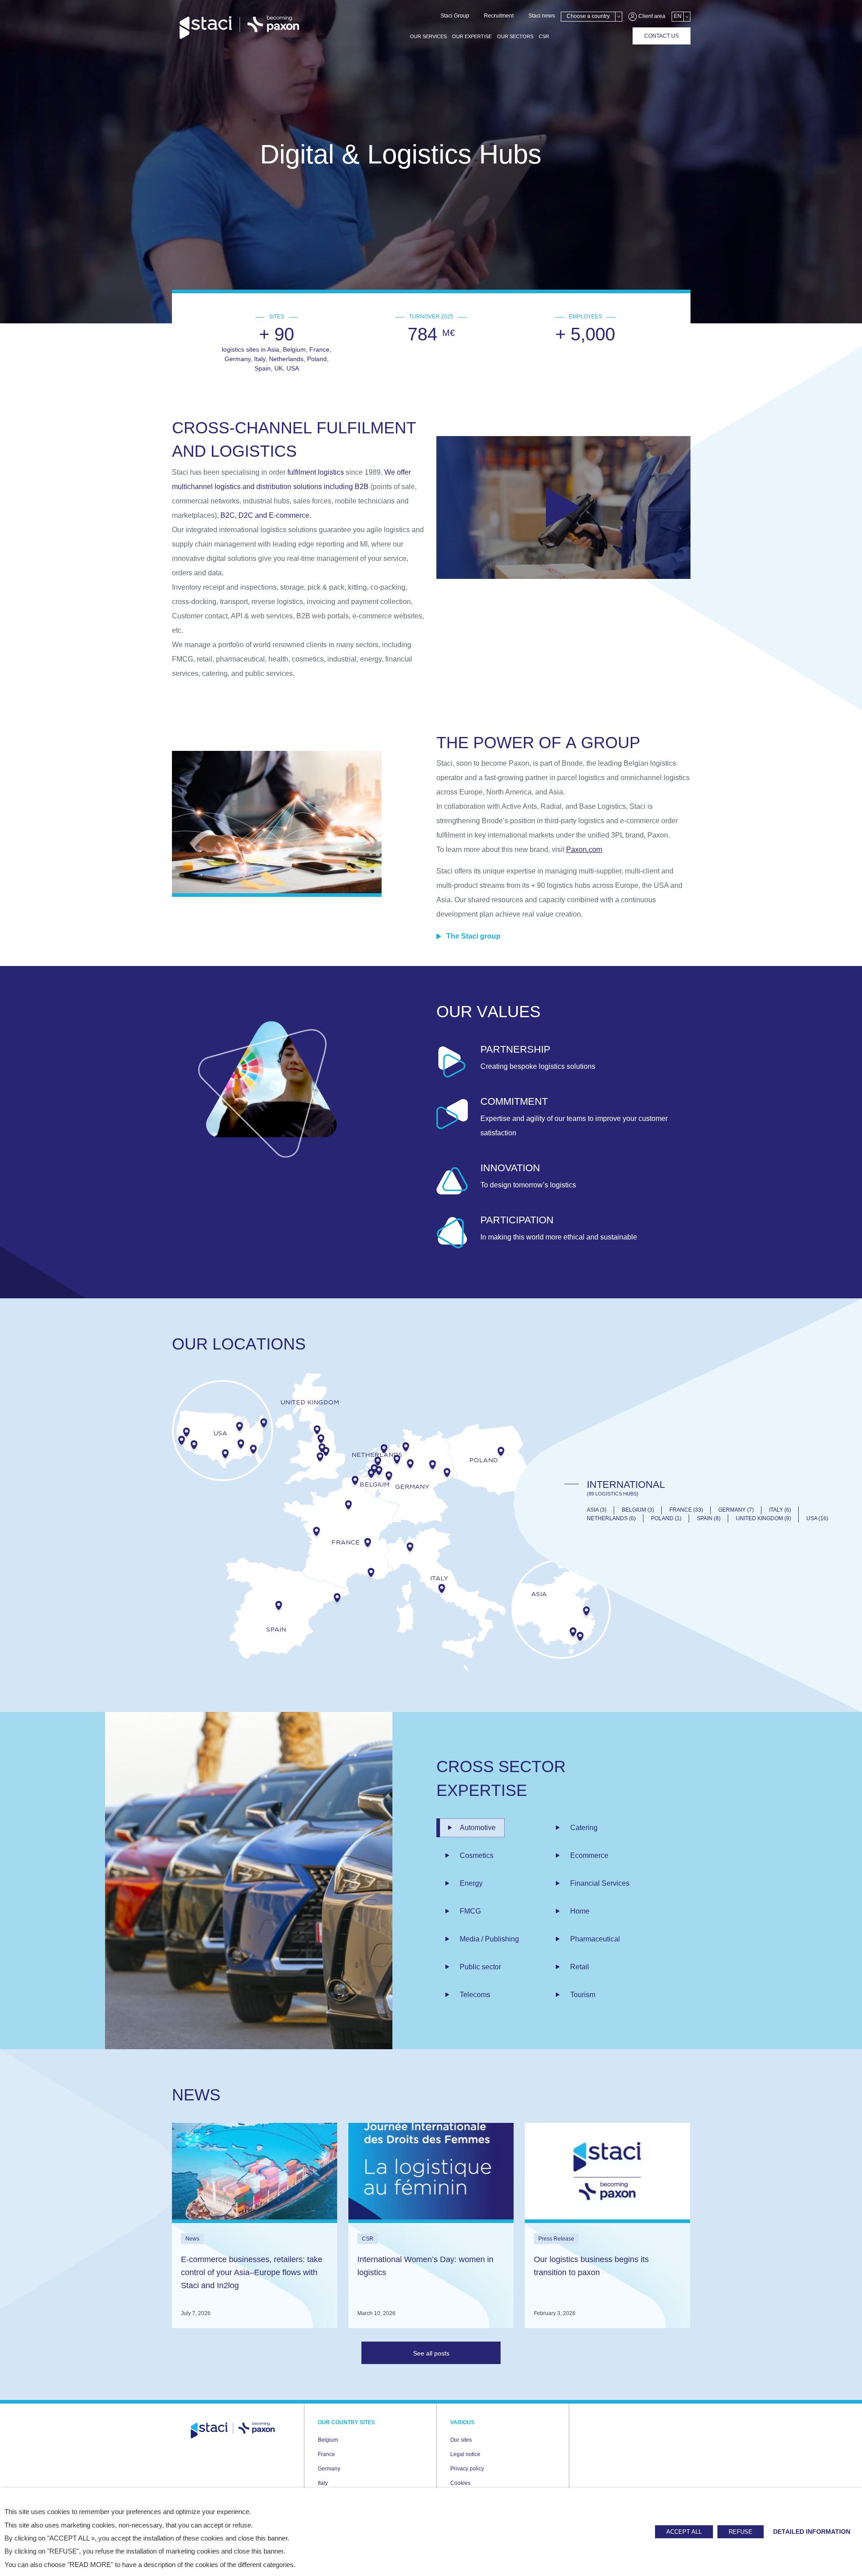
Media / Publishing (489, 1939)
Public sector (480, 1967)
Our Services (428, 36)
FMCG (470, 1911)
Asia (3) (597, 1510)
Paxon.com (584, 849)
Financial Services (600, 1883)
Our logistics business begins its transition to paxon (591, 2266)
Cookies (460, 2483)
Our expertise (472, 36)
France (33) (686, 1510)
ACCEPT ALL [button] (684, 2532)
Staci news (542, 16)
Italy (323, 2483)
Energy (471, 1883)
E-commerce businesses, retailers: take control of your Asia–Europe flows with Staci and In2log (252, 2272)
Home (580, 1911)
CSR (544, 36)
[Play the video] (563, 507)
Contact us (662, 36)
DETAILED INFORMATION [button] (812, 2532)
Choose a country (588, 16)
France (326, 2454)
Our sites (461, 2440)
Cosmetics (477, 1855)
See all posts (431, 2353)
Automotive (478, 1828)
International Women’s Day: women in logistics (425, 2266)
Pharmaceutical (595, 1939)
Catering (584, 1828)
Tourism (583, 1995)
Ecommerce (589, 1855)
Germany (329, 2469)
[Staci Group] (239, 28)
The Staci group (473, 936)
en (678, 16)
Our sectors (515, 36)
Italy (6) (780, 1510)
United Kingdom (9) (763, 1519)
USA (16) (817, 1519)
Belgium (328, 2440)
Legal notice (465, 2454)
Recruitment (499, 16)
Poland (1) (666, 1519)
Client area (651, 16)
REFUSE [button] (741, 2532)
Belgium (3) (638, 1510)
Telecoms (475, 1995)
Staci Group (455, 16)
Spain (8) (709, 1519)
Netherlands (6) (611, 1519)
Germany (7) (736, 1510)
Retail (580, 1967)
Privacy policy (467, 2469)
